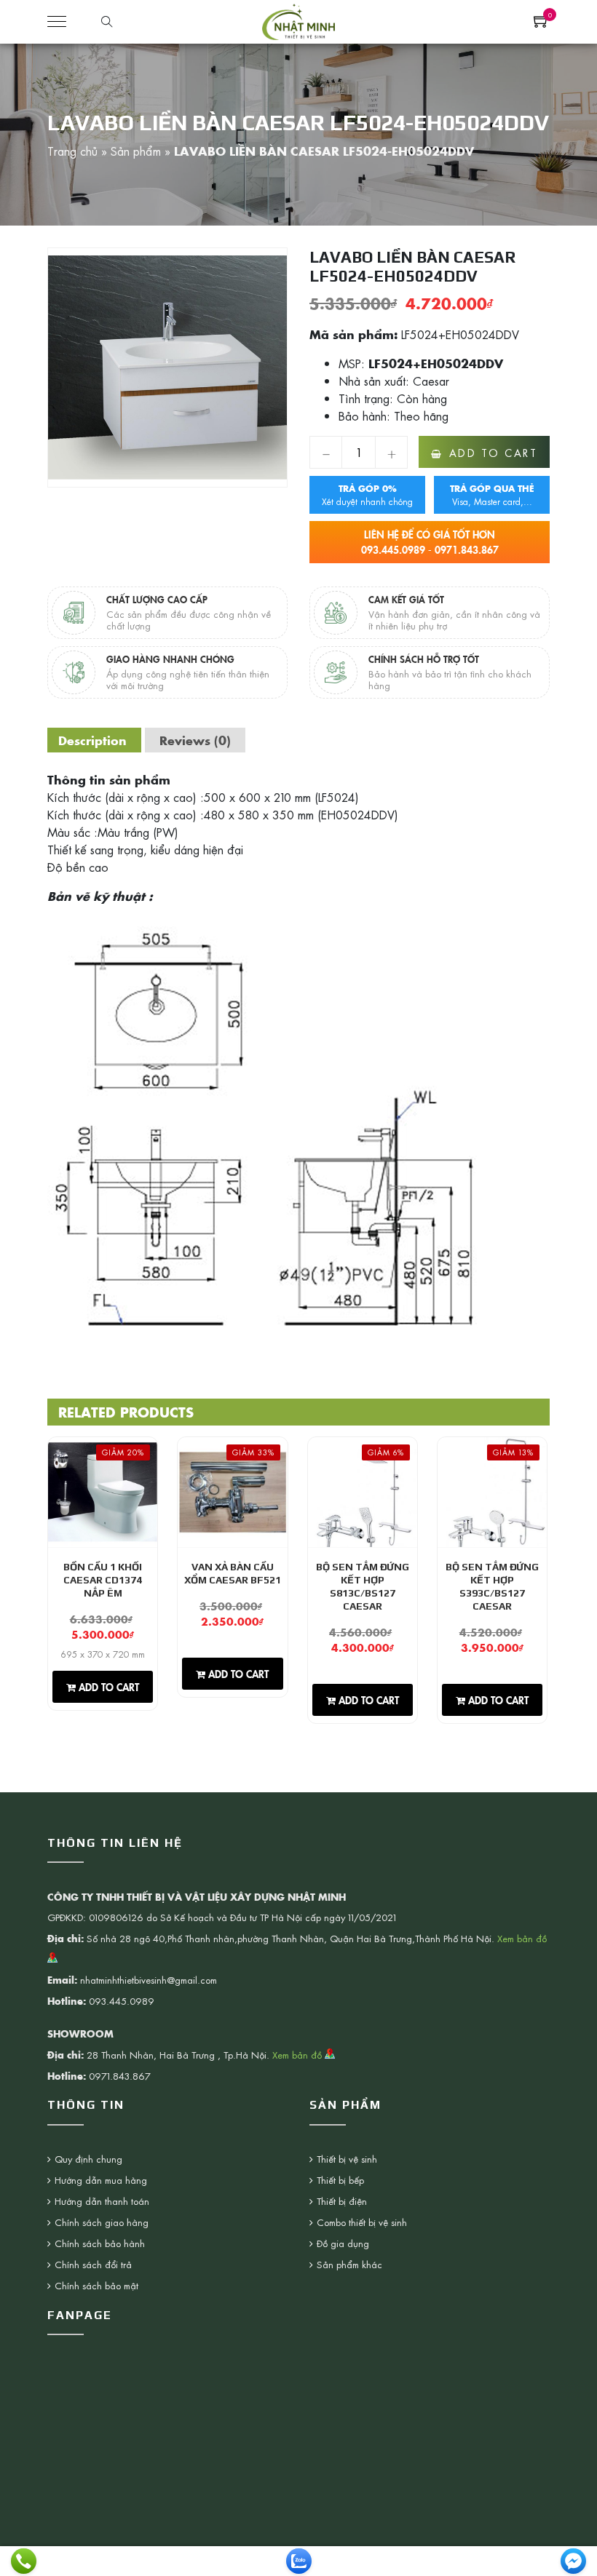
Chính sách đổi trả (93, 2264)
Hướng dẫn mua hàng (101, 2180)
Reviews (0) (195, 740)
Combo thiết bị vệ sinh (362, 2222)
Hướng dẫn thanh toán (102, 2201)
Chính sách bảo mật (96, 2285)
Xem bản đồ (298, 2055)
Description (92, 740)
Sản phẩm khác (349, 2264)
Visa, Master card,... (492, 495)
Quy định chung (88, 2159)
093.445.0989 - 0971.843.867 (430, 542)
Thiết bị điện (342, 2201)
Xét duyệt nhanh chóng (367, 495)
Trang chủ (72, 151)
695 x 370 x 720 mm (103, 1654)
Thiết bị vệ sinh (347, 2159)
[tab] (92, 740)
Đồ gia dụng (343, 2243)
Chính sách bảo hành (100, 2243)
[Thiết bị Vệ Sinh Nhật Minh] (298, 20)
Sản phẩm (136, 151)
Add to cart (494, 453)
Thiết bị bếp (340, 2180)
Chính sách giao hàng (102, 2222)
